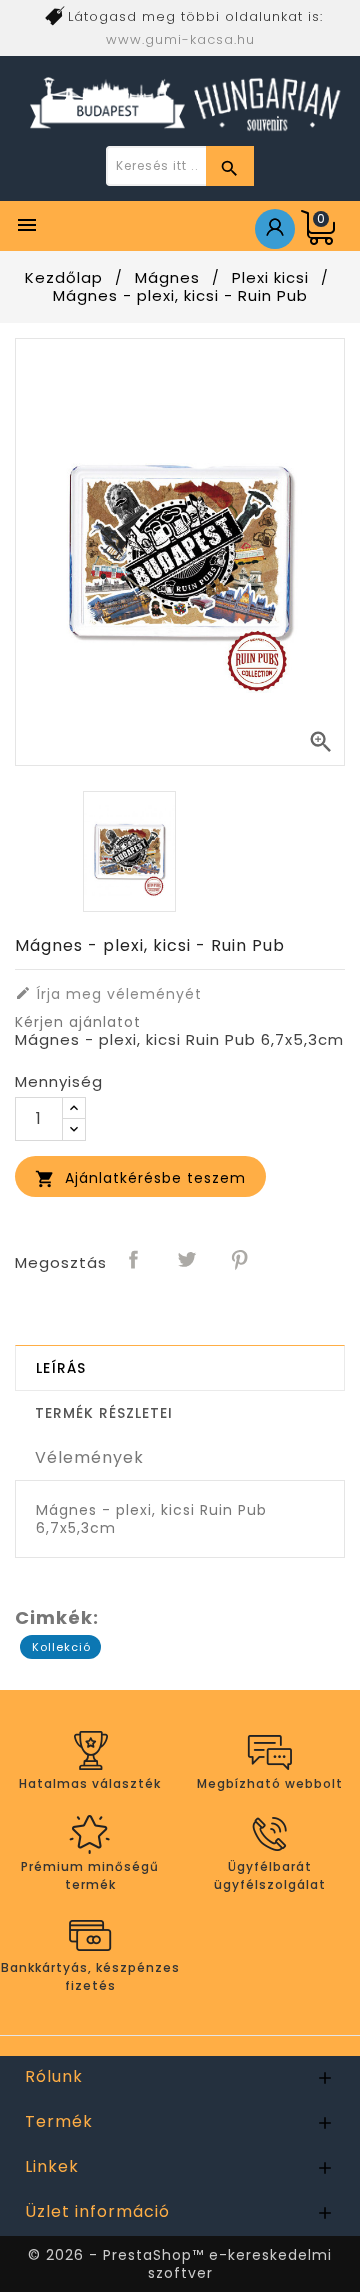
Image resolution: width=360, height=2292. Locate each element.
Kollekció (61, 1647)
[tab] (180, 1368)
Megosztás (135, 1261)
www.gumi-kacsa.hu (180, 39)
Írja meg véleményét (108, 994)
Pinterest (241, 1261)
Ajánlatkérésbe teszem (140, 1178)
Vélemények (89, 1457)
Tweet (188, 1261)
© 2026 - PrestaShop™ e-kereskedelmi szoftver (180, 2264)
